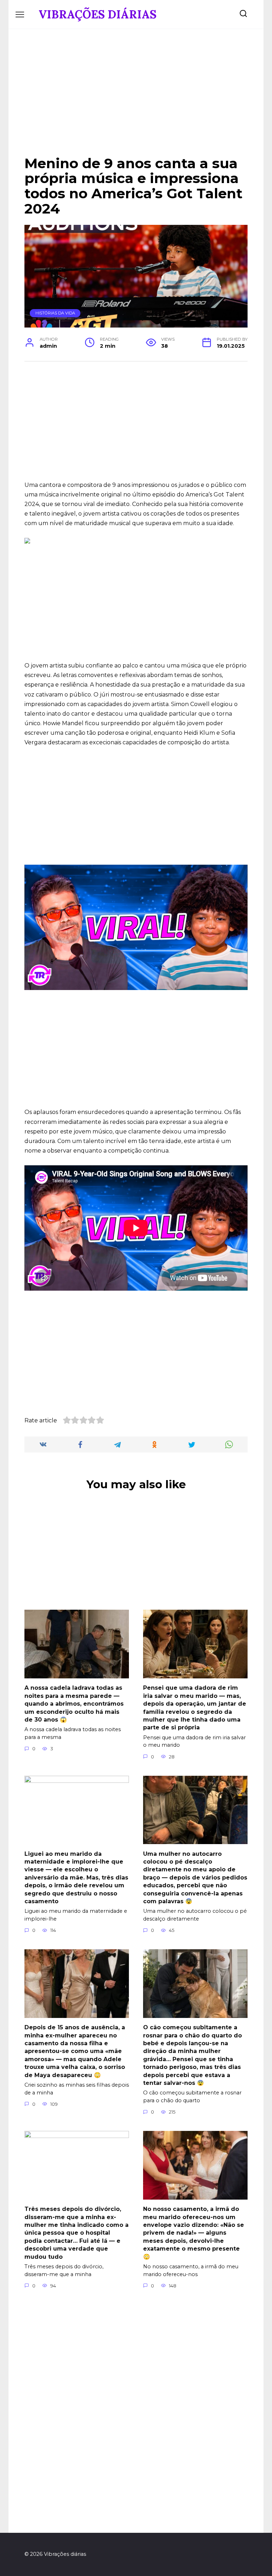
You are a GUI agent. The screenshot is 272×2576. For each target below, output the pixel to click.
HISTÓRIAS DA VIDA (55, 313)
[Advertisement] (136, 98)
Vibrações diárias (98, 14)
